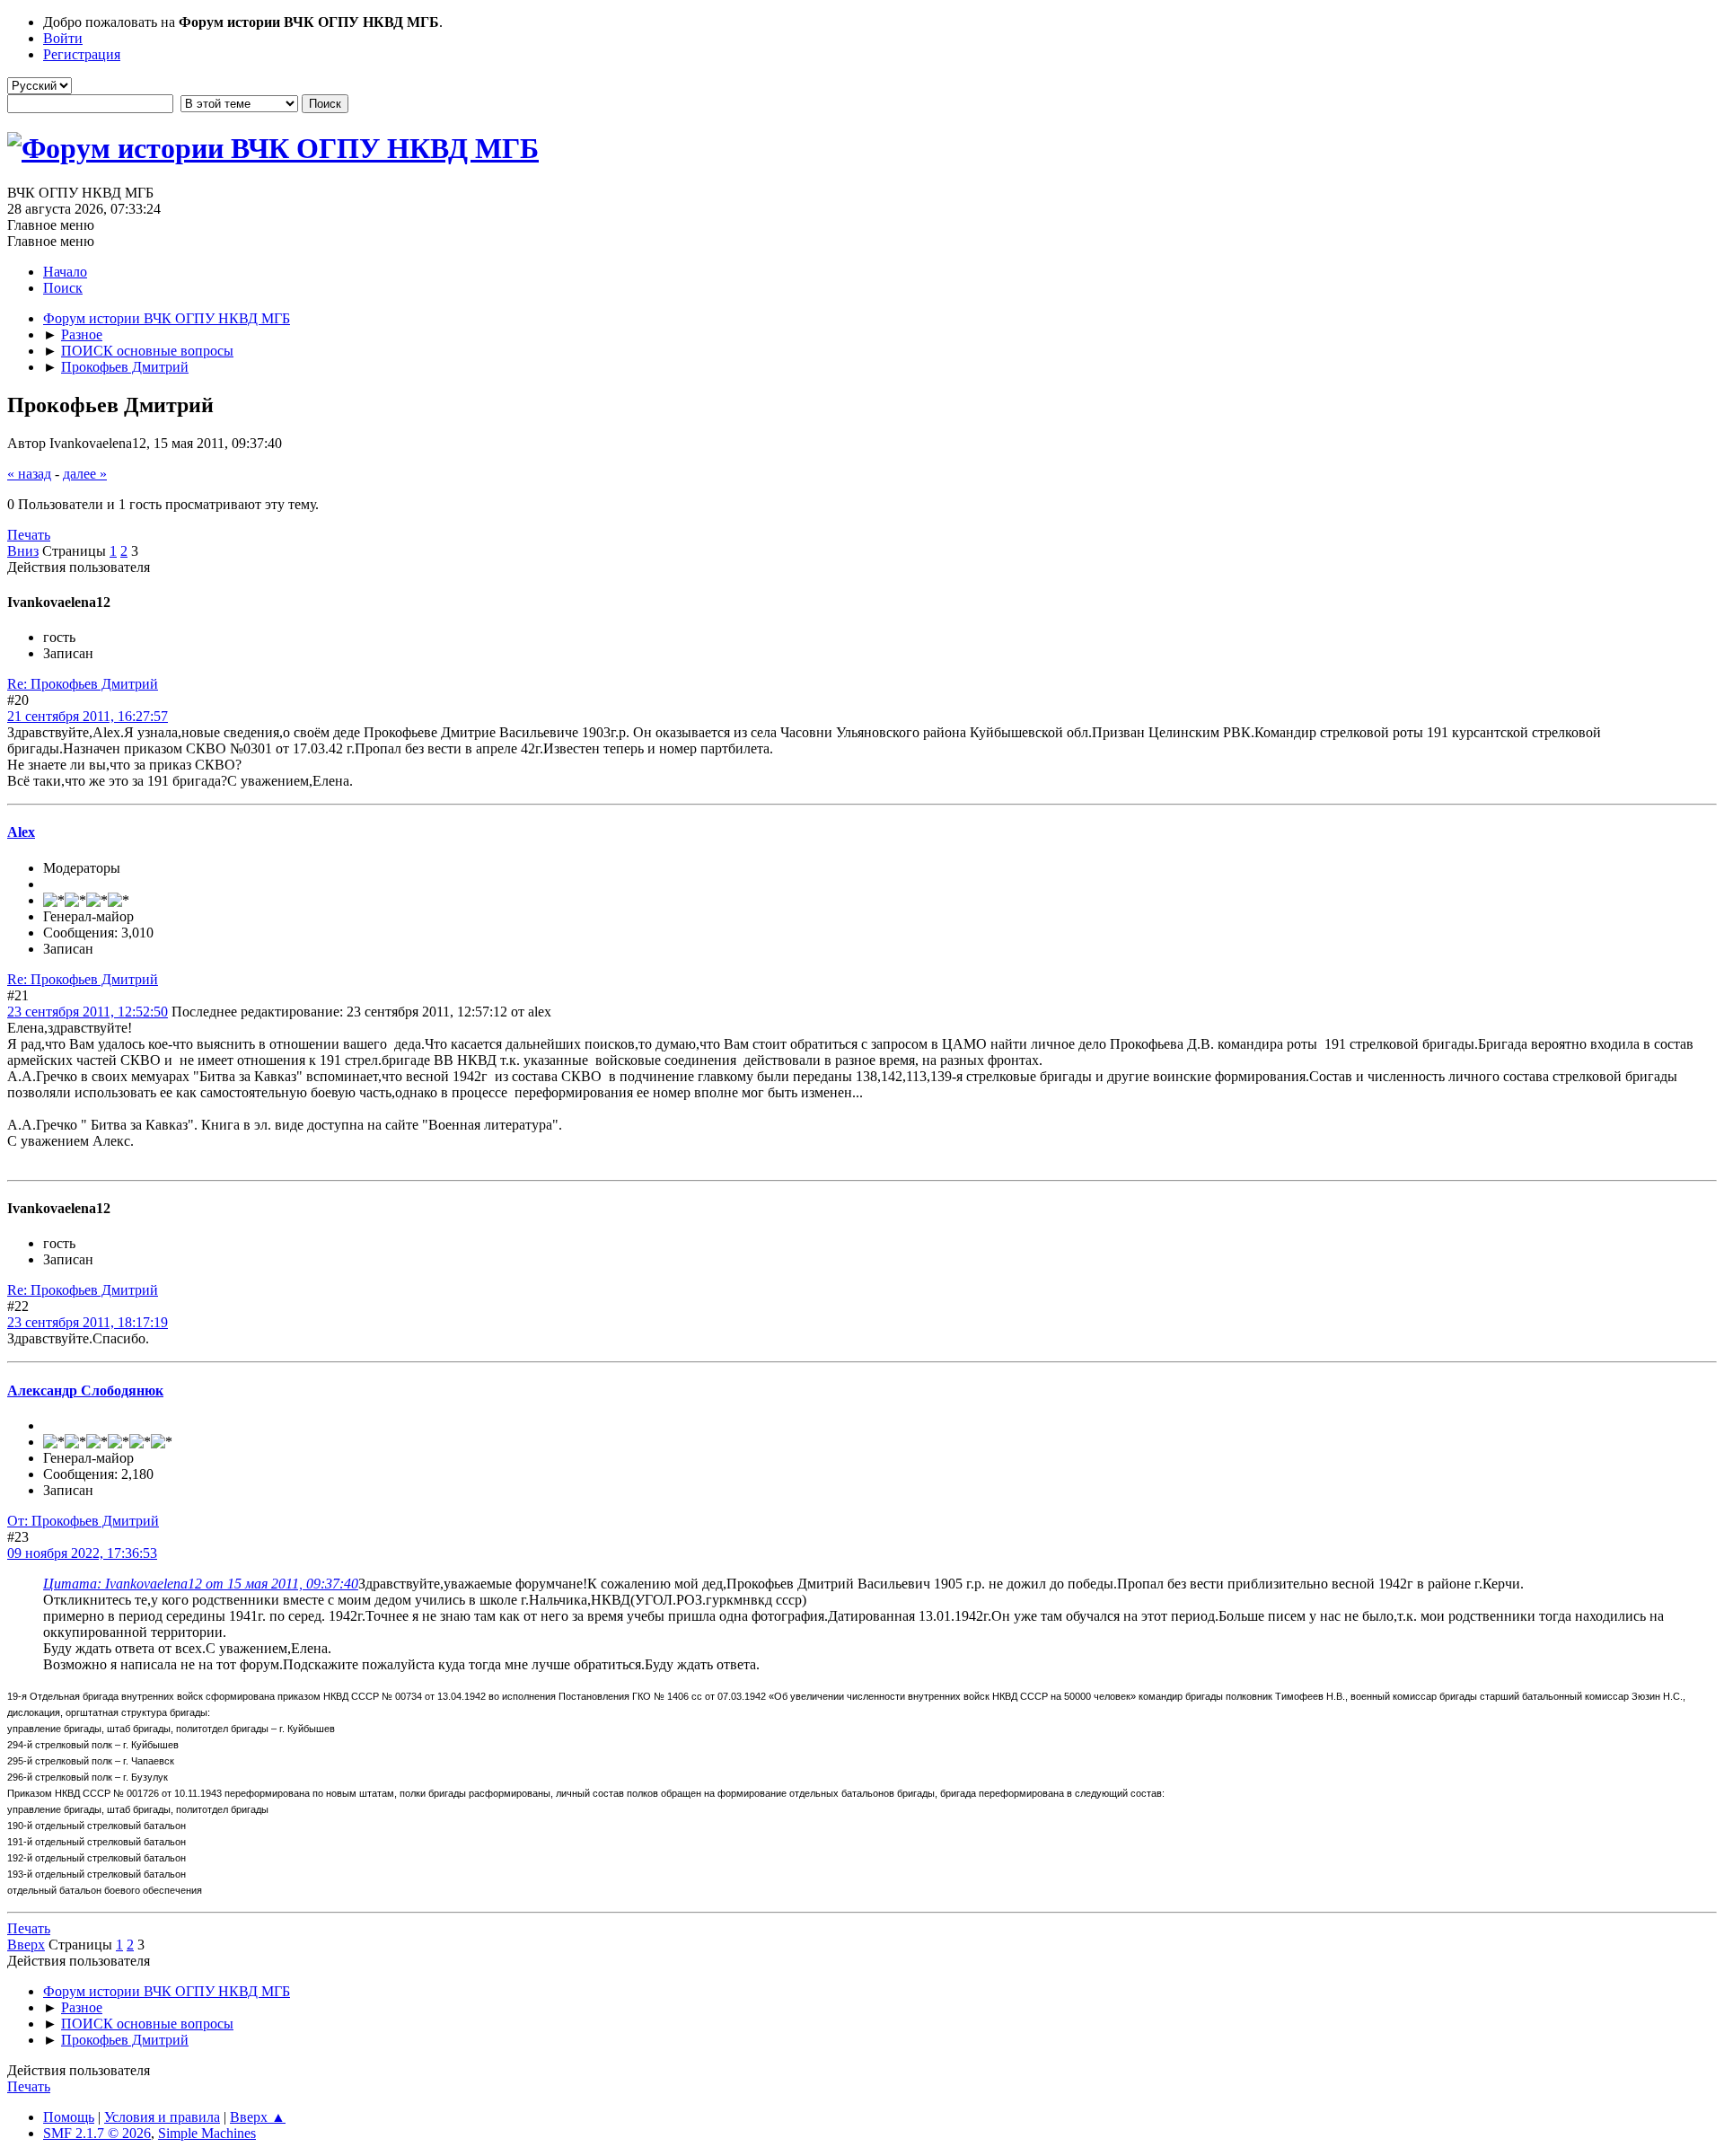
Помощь (69, 2117)
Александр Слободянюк (85, 1390)
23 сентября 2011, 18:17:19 (88, 1322)
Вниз (23, 551)
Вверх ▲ (258, 2117)
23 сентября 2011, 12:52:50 (88, 1012)
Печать (29, 535)
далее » (85, 474)
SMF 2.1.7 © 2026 (97, 2133)
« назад (29, 474)
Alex (21, 832)
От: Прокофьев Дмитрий (83, 1521)
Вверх (26, 1945)
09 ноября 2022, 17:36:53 (82, 1553)
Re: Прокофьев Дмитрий (83, 684)
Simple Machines (207, 2133)
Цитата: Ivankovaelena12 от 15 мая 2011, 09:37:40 (201, 1584)
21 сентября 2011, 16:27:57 (88, 716)
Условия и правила (162, 2117)
